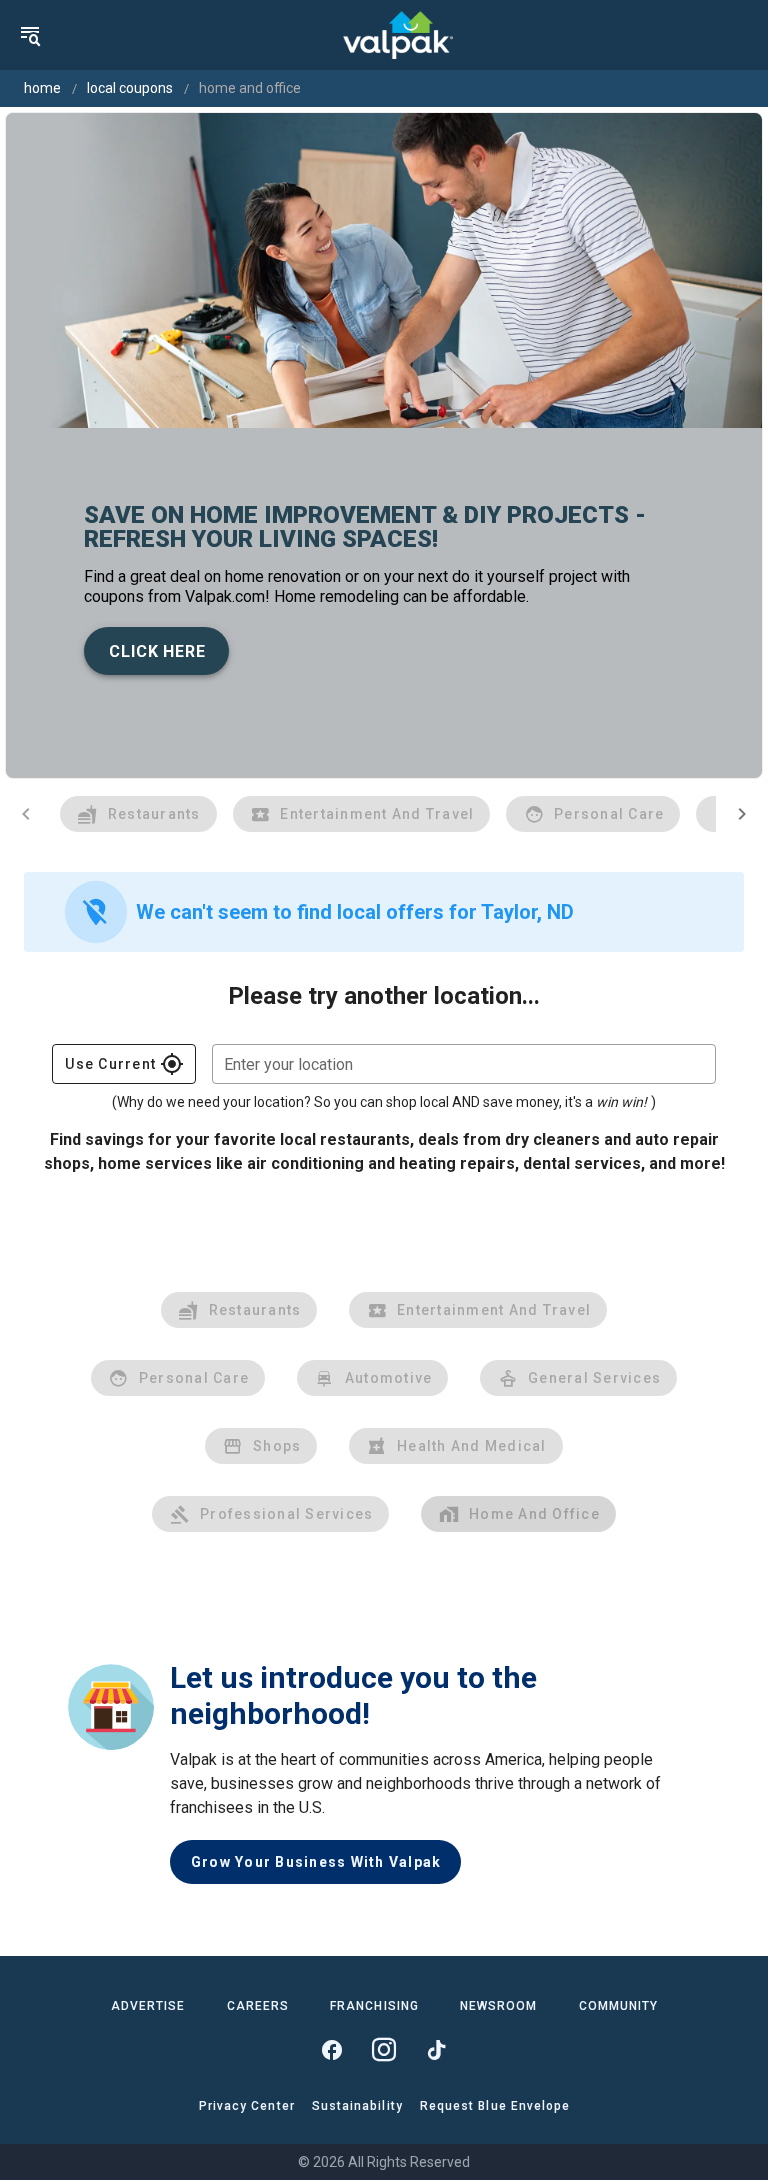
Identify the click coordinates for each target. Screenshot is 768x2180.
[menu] (30, 35)
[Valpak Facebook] (332, 2050)
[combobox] (464, 1064)
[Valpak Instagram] (384, 2050)
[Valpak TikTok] (436, 2050)
